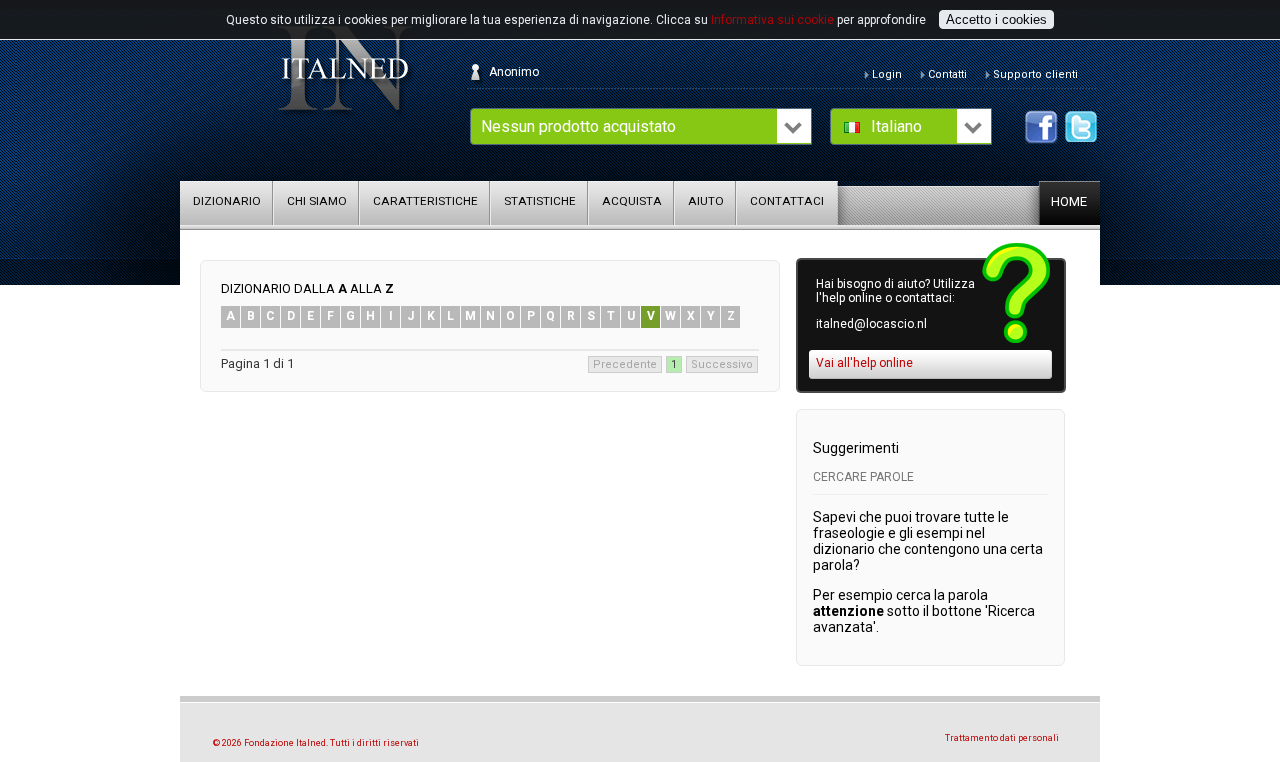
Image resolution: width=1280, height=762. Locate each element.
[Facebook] (1041, 127)
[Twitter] (1081, 127)
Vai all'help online (864, 363)
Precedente (625, 364)
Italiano (896, 126)
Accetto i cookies (996, 19)
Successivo (722, 364)
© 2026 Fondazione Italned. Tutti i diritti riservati (316, 743)
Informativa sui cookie (772, 20)
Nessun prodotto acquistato (578, 126)
